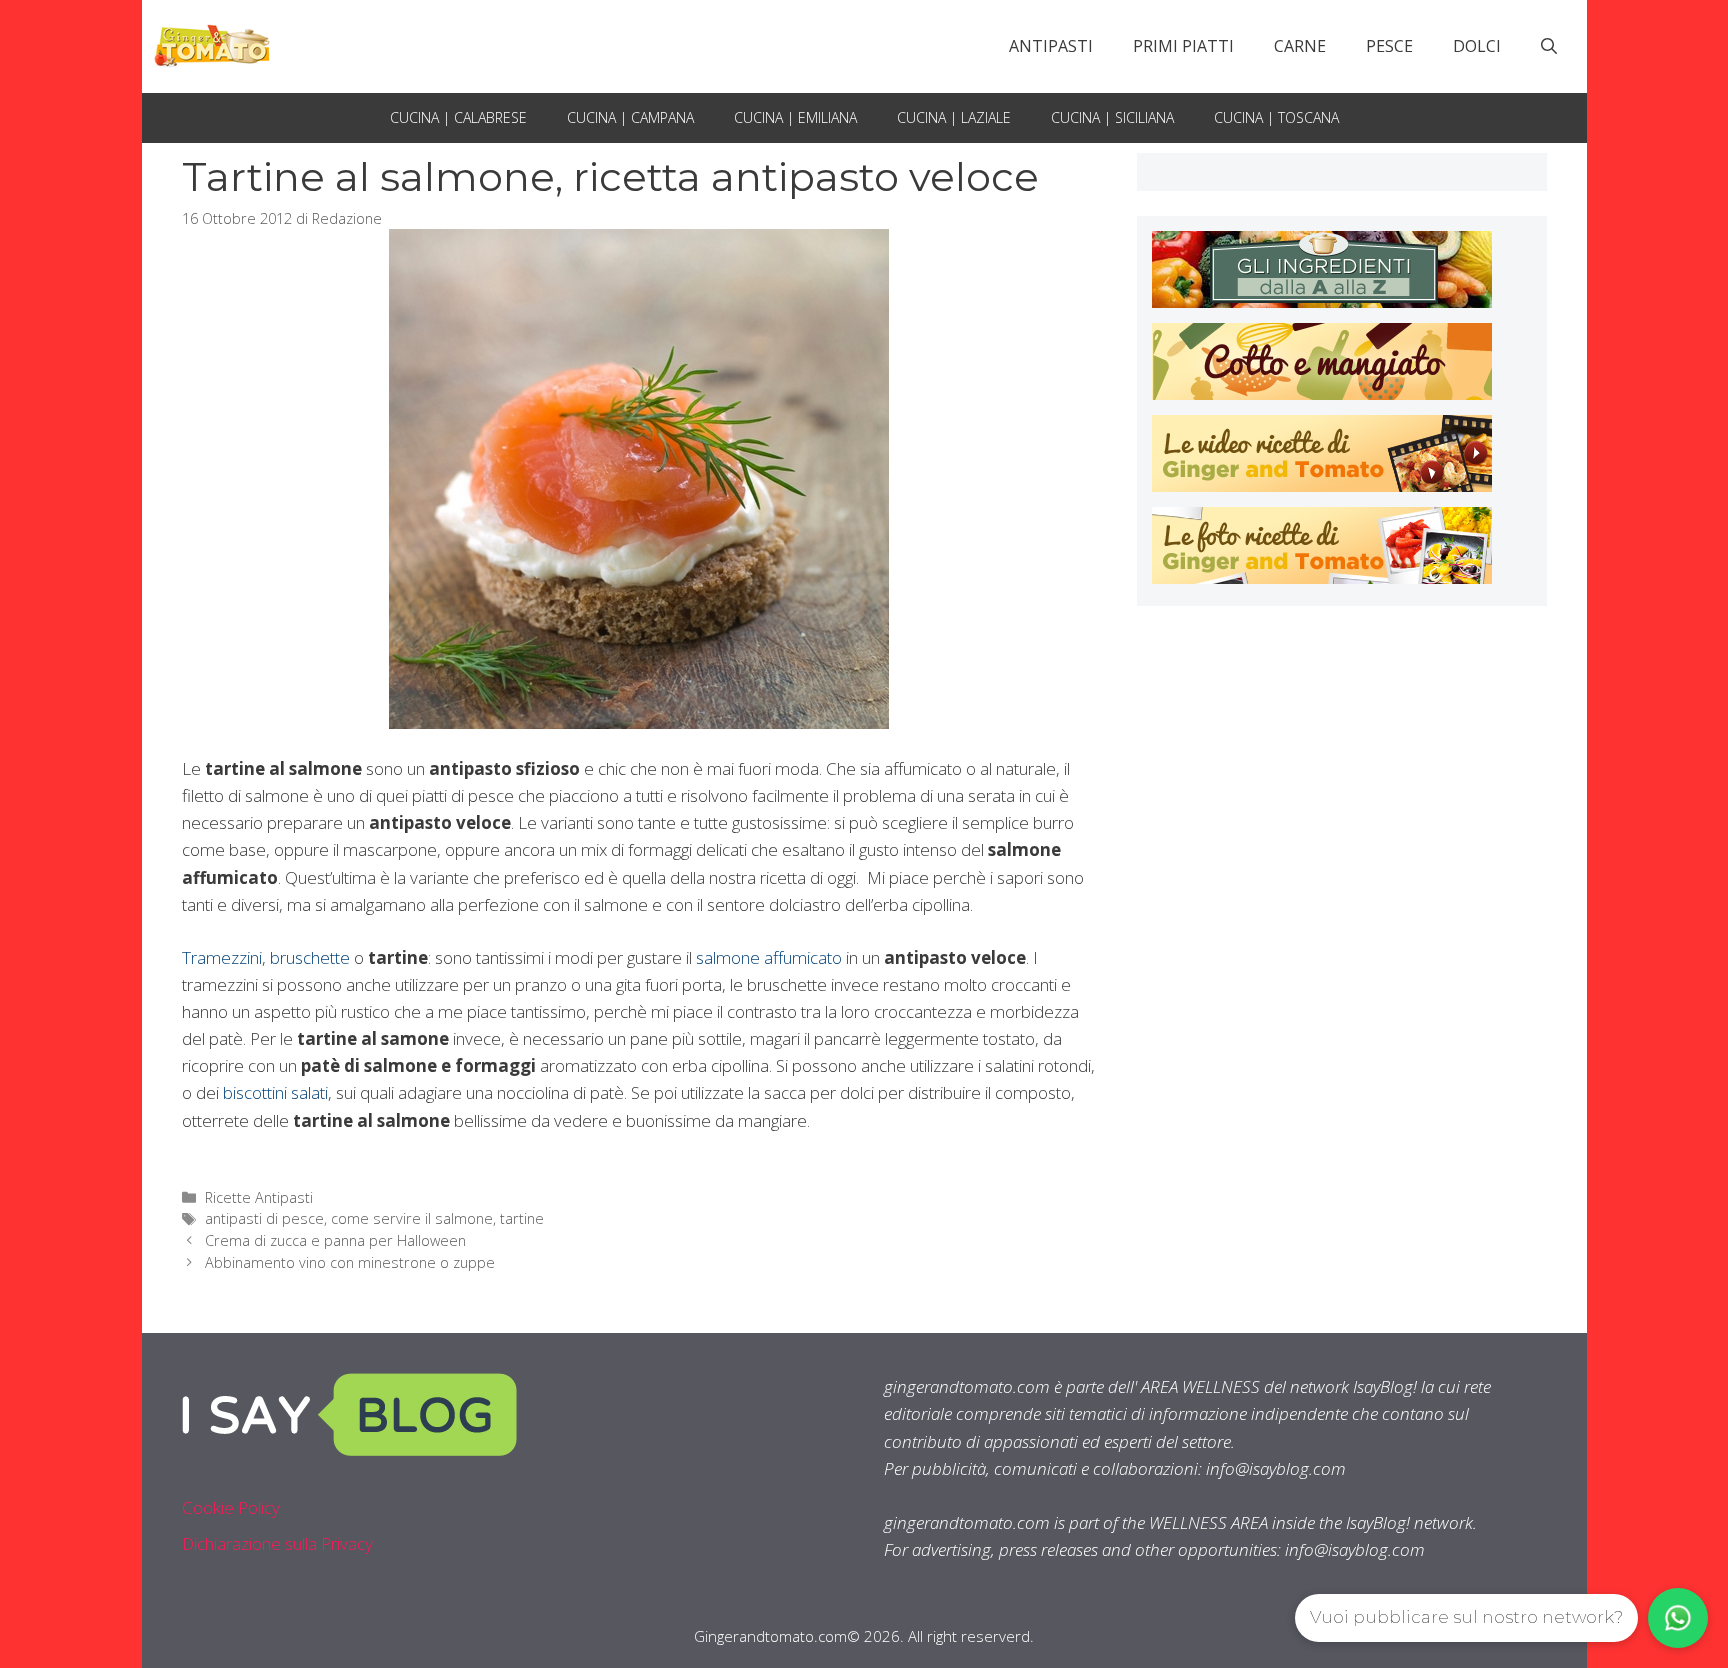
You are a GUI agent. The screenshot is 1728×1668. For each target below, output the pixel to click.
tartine (522, 1218)
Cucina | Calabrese (458, 117)
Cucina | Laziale (954, 117)
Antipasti (1051, 46)
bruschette (310, 957)
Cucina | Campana (630, 117)
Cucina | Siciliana (1112, 117)
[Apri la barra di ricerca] (1549, 46)
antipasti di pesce (264, 1218)
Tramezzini (222, 957)
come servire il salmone (412, 1218)
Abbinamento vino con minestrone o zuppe (350, 1262)
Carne (1300, 46)
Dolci (1477, 46)
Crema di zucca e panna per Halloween (335, 1240)
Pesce (1389, 46)
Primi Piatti (1183, 46)
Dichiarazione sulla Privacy (277, 1543)
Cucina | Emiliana (795, 117)
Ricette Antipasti (259, 1197)
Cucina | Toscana (1276, 117)
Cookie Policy (231, 1507)
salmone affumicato (769, 957)
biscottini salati (275, 1092)
